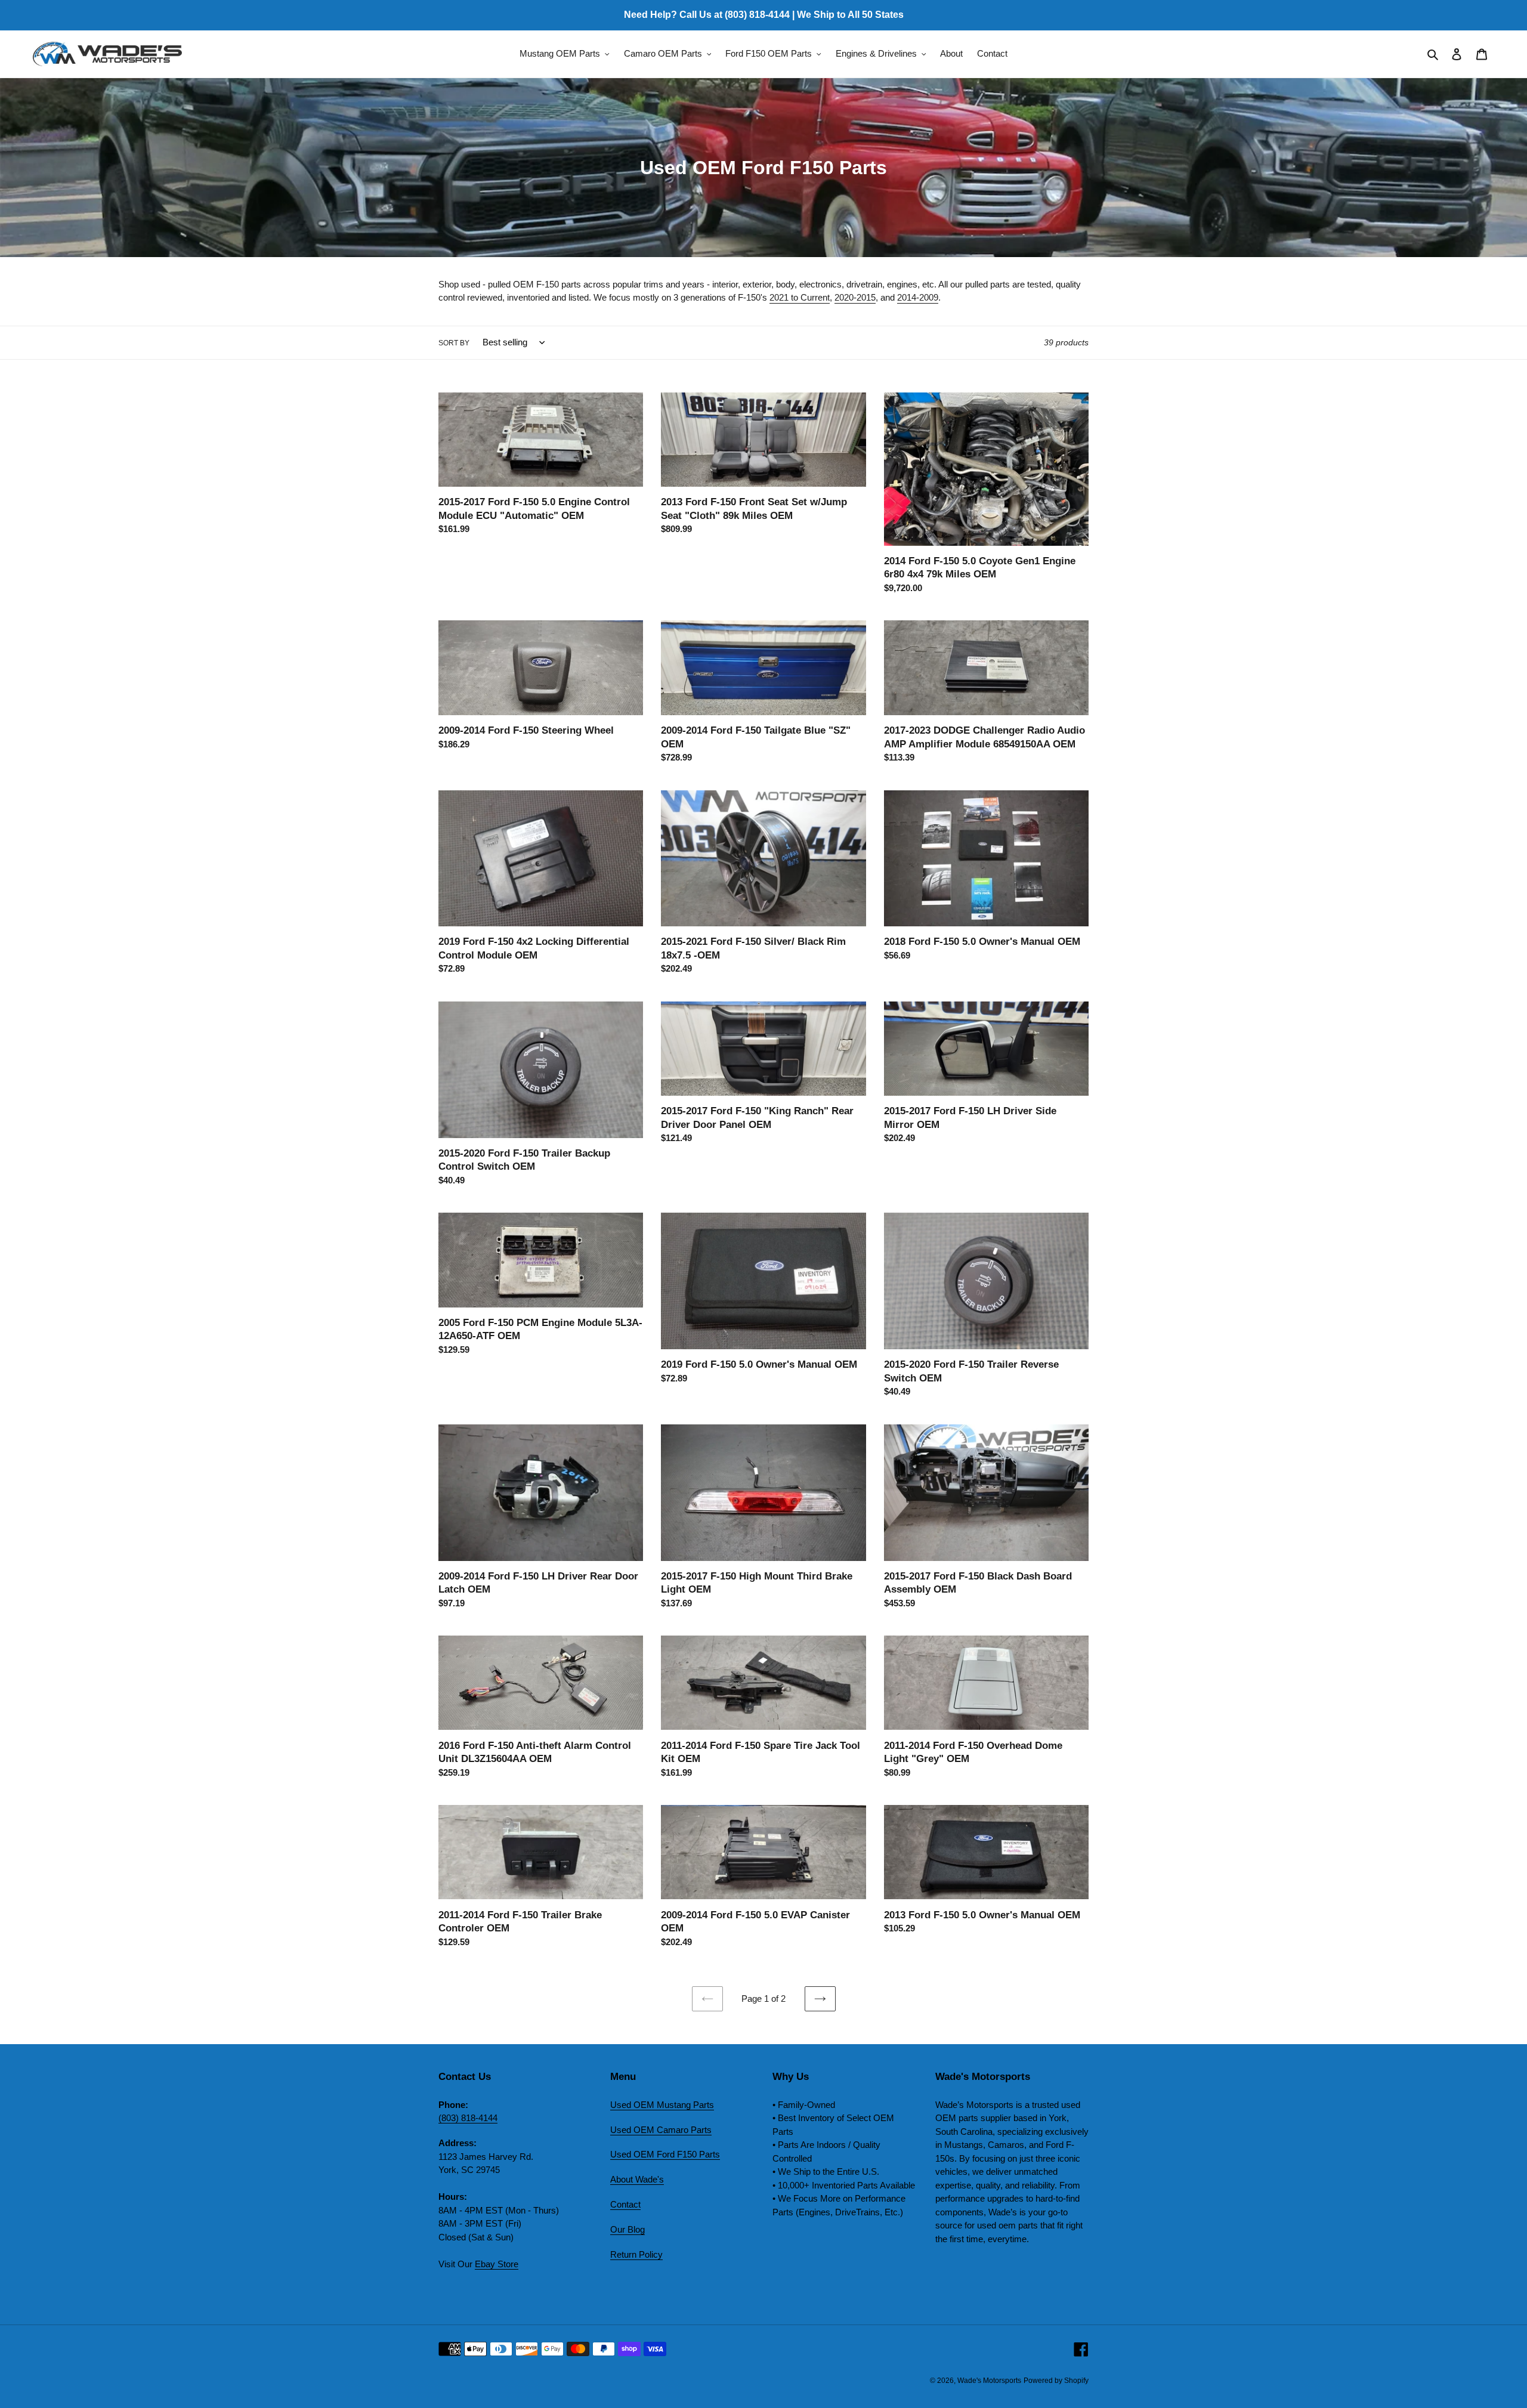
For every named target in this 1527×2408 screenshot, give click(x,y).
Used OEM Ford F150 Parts (665, 2154)
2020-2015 (855, 297)
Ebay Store (497, 2264)
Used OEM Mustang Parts (662, 2105)
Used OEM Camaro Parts (661, 2130)
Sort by (454, 343)
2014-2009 (918, 297)
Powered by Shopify (1056, 2381)
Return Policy (636, 2254)
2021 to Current (800, 297)
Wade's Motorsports (989, 2381)
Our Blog (628, 2229)
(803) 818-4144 (468, 2118)
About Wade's (637, 2179)
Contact (625, 2204)
